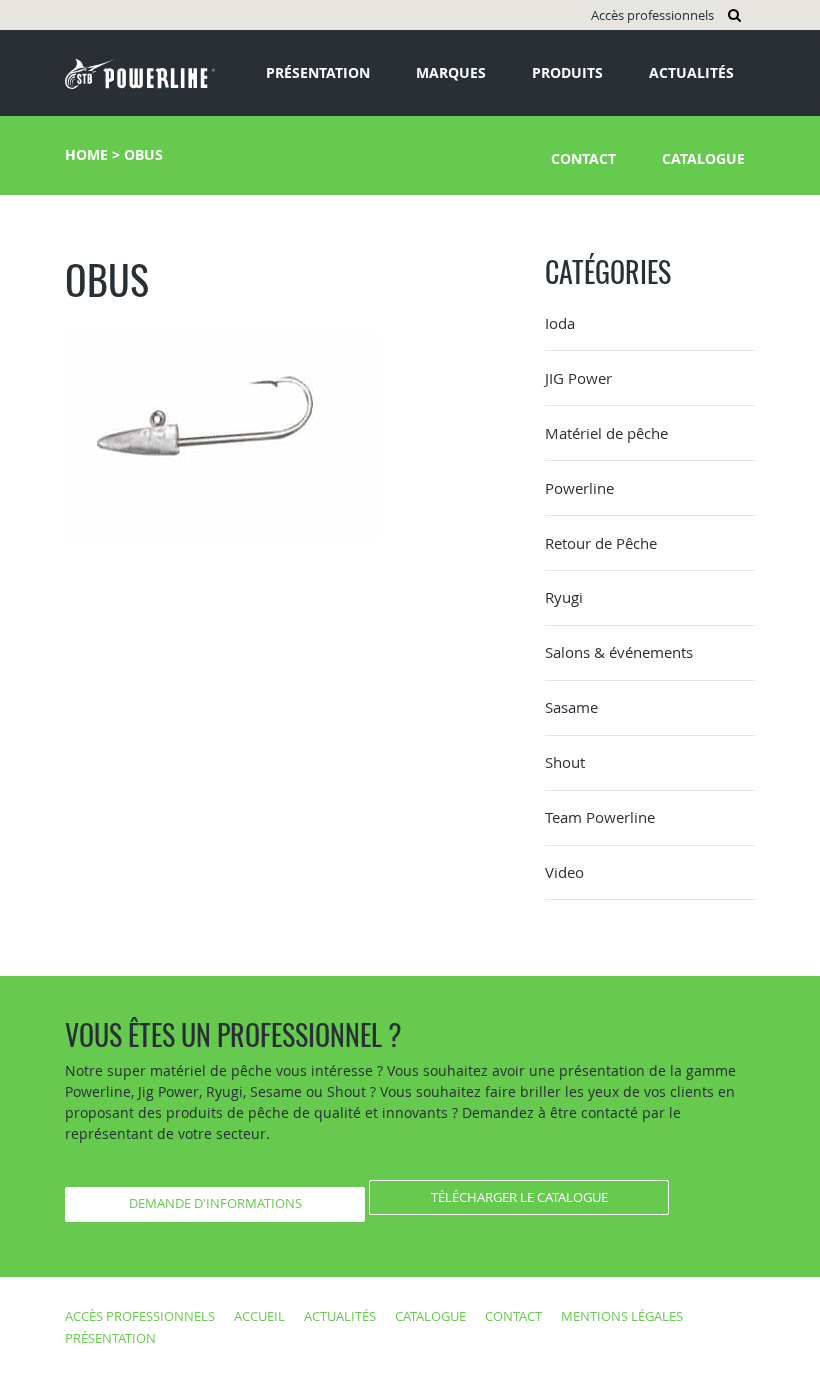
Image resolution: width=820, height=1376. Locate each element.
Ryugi (564, 597)
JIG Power (578, 378)
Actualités (691, 72)
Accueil (259, 1316)
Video (564, 872)
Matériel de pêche (606, 433)
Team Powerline (600, 817)
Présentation (318, 72)
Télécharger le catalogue (519, 1197)
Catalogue (703, 158)
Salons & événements (619, 652)
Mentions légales (622, 1316)
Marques (451, 72)
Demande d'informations (215, 1203)
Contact (583, 158)
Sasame (571, 707)
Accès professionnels (652, 15)
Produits (567, 72)
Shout (565, 762)
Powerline (579, 488)
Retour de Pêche (601, 543)
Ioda (560, 323)
